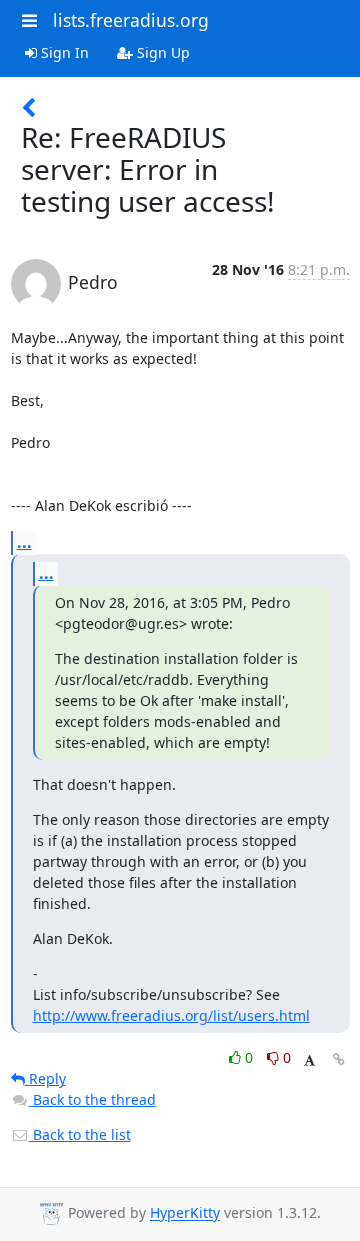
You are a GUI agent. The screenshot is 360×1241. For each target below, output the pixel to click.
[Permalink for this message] (339, 1059)
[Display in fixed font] (309, 1060)
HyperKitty (185, 1213)
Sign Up (161, 52)
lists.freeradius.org (131, 20)
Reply (45, 1078)
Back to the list (80, 1134)
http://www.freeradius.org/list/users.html (171, 1015)
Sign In (63, 52)
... (24, 542)
